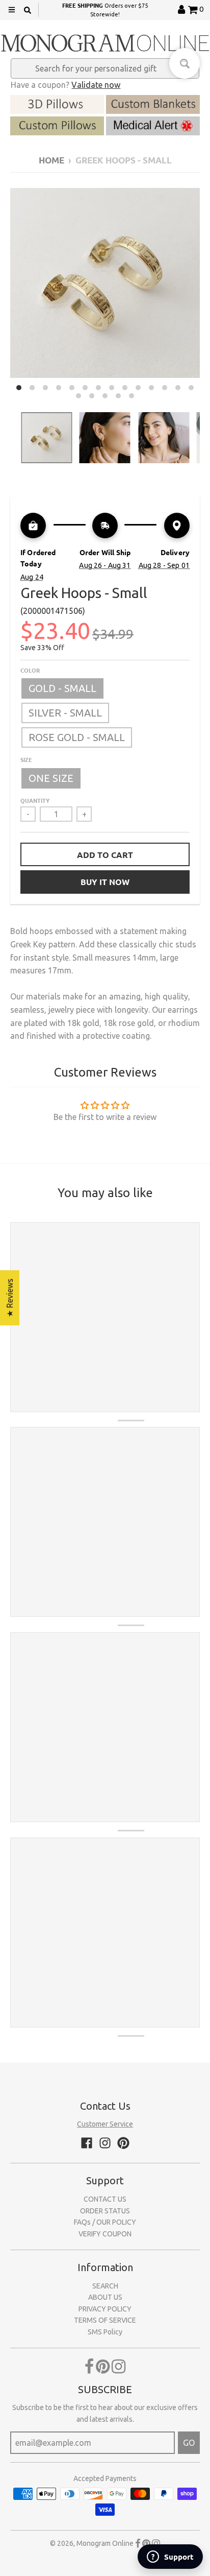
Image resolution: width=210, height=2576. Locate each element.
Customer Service (105, 2124)
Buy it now (105, 882)
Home (51, 160)
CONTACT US (105, 2199)
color (30, 670)
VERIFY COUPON (105, 2234)
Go (189, 2443)
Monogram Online (105, 2543)
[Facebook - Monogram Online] (87, 2143)
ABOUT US (105, 2297)
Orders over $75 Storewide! (105, 9)
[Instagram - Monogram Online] (105, 2143)
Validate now (96, 85)
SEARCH (105, 2286)
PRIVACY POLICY (105, 2309)
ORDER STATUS (105, 2211)
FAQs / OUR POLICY (105, 2222)
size (26, 759)
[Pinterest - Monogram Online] (123, 2143)
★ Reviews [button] (10, 1298)
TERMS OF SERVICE (105, 2320)
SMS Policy (105, 2332)
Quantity (35, 800)
